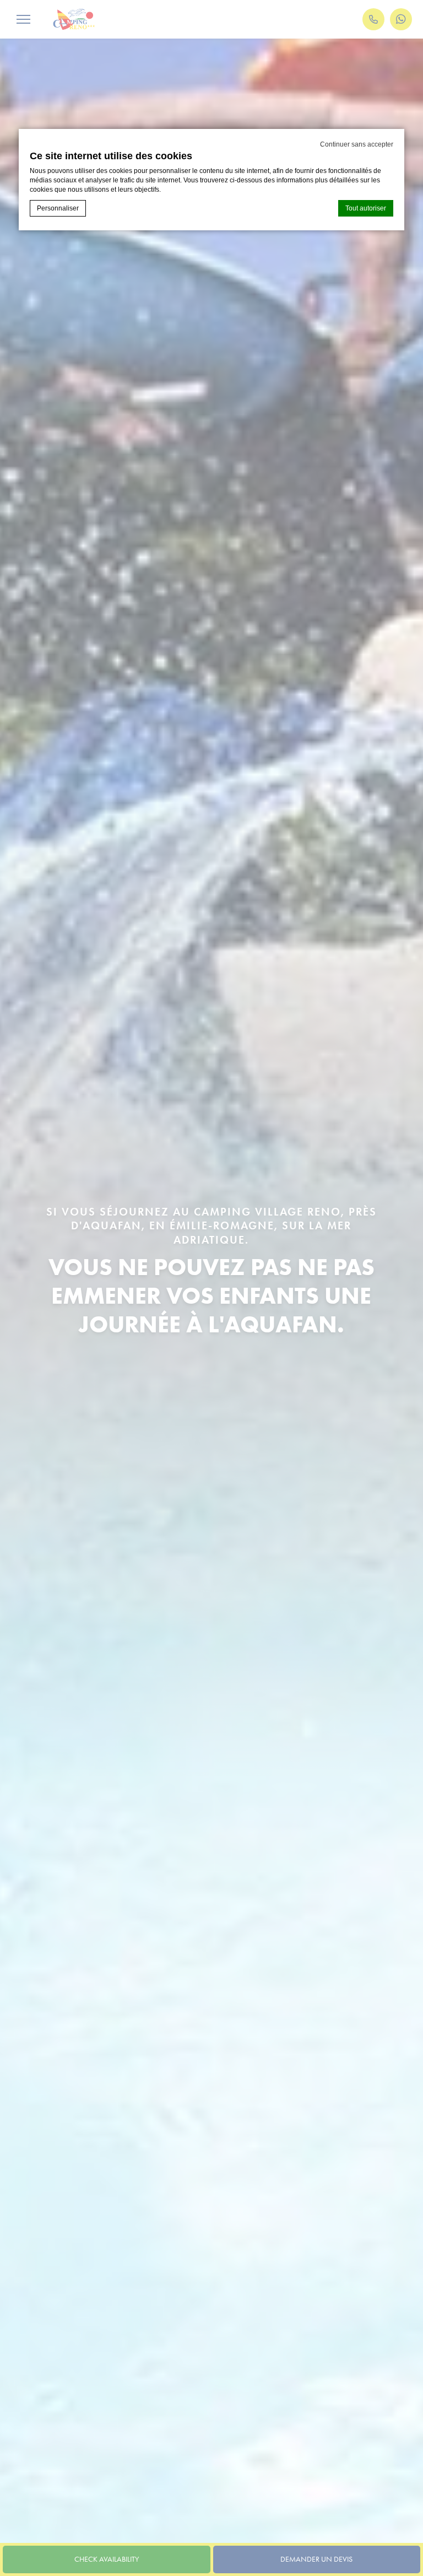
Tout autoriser (366, 208)
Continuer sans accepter (357, 144)
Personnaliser (58, 208)
